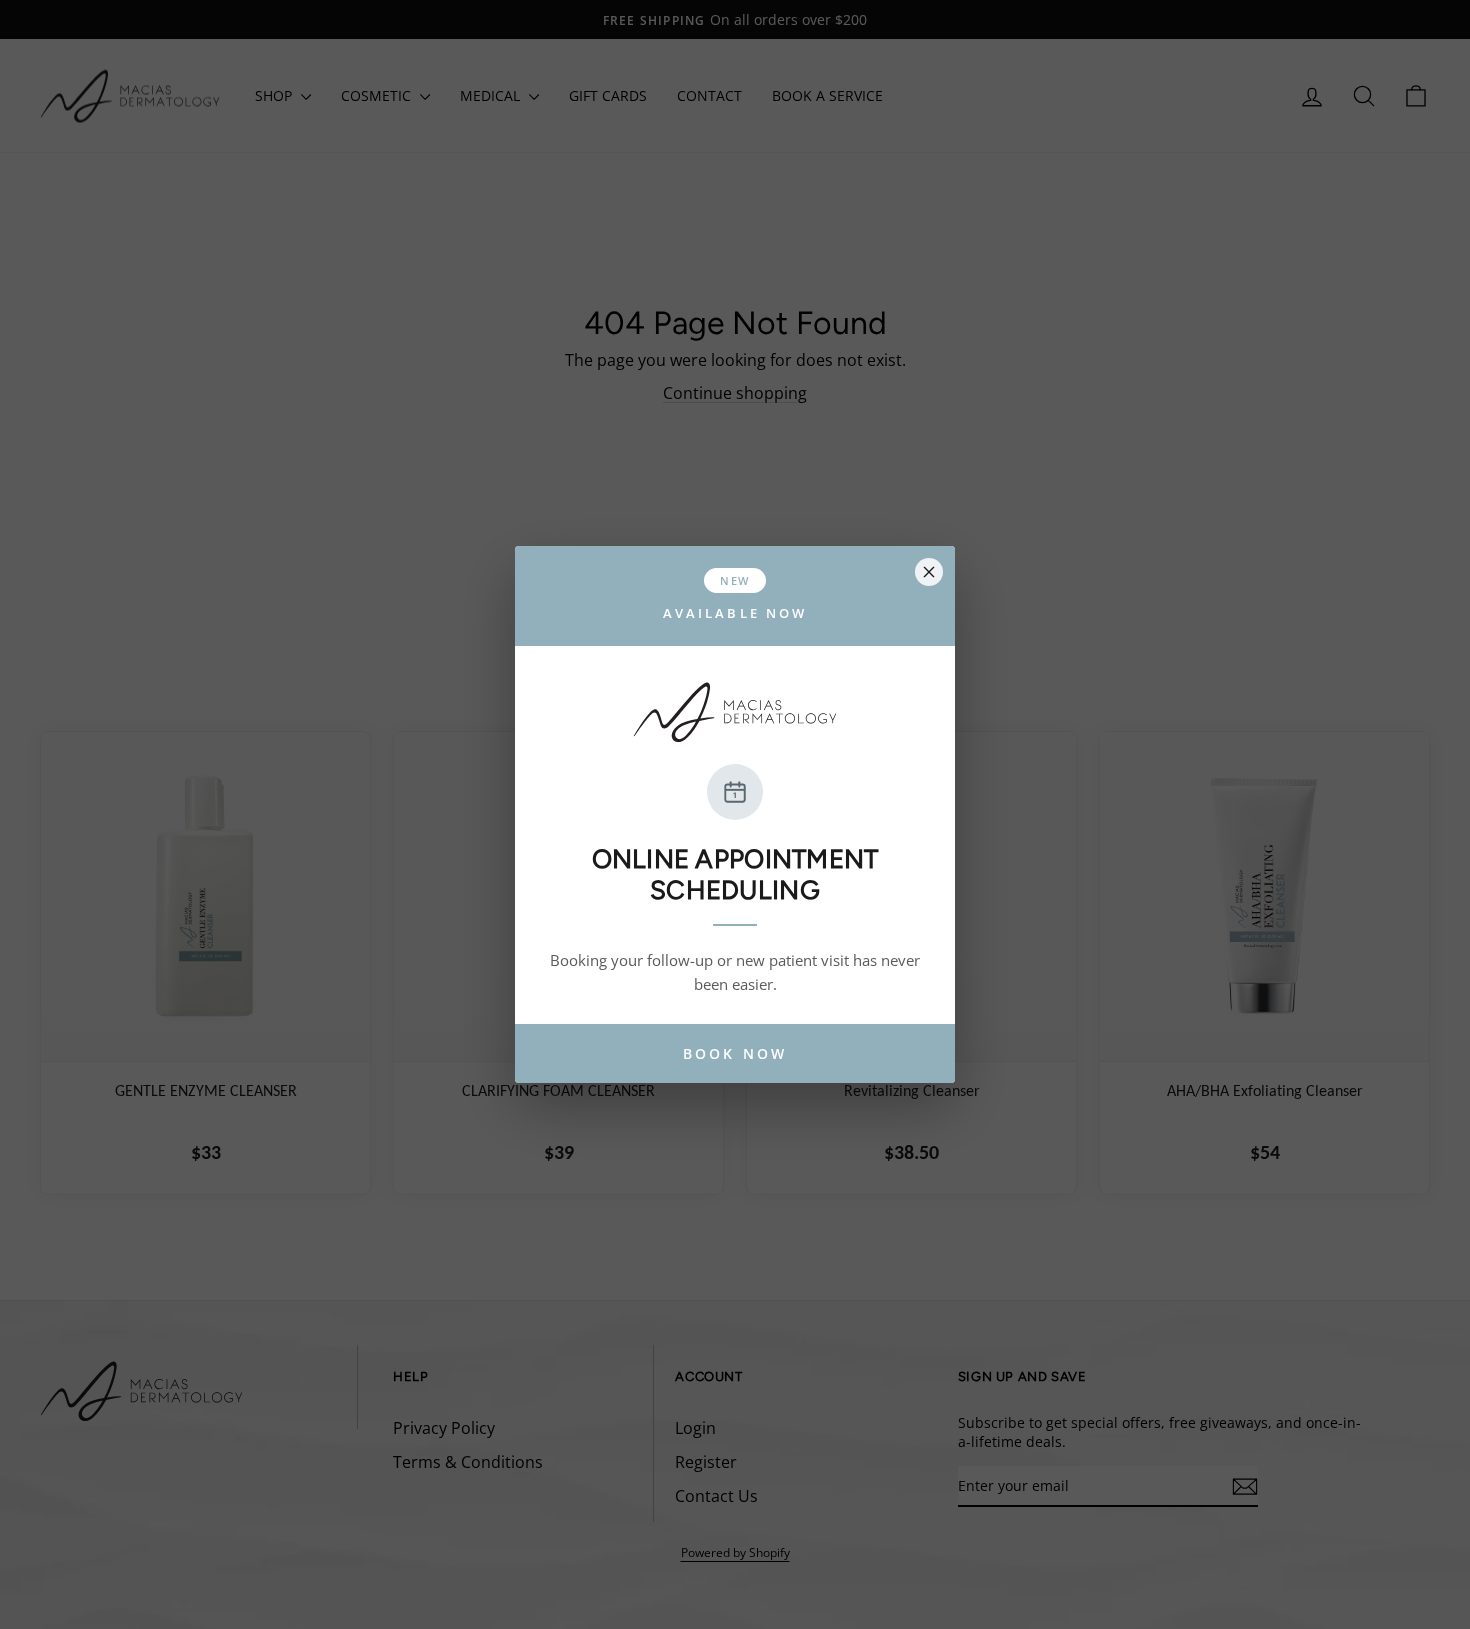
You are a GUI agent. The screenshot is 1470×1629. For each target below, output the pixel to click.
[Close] (929, 572)
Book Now (735, 1053)
